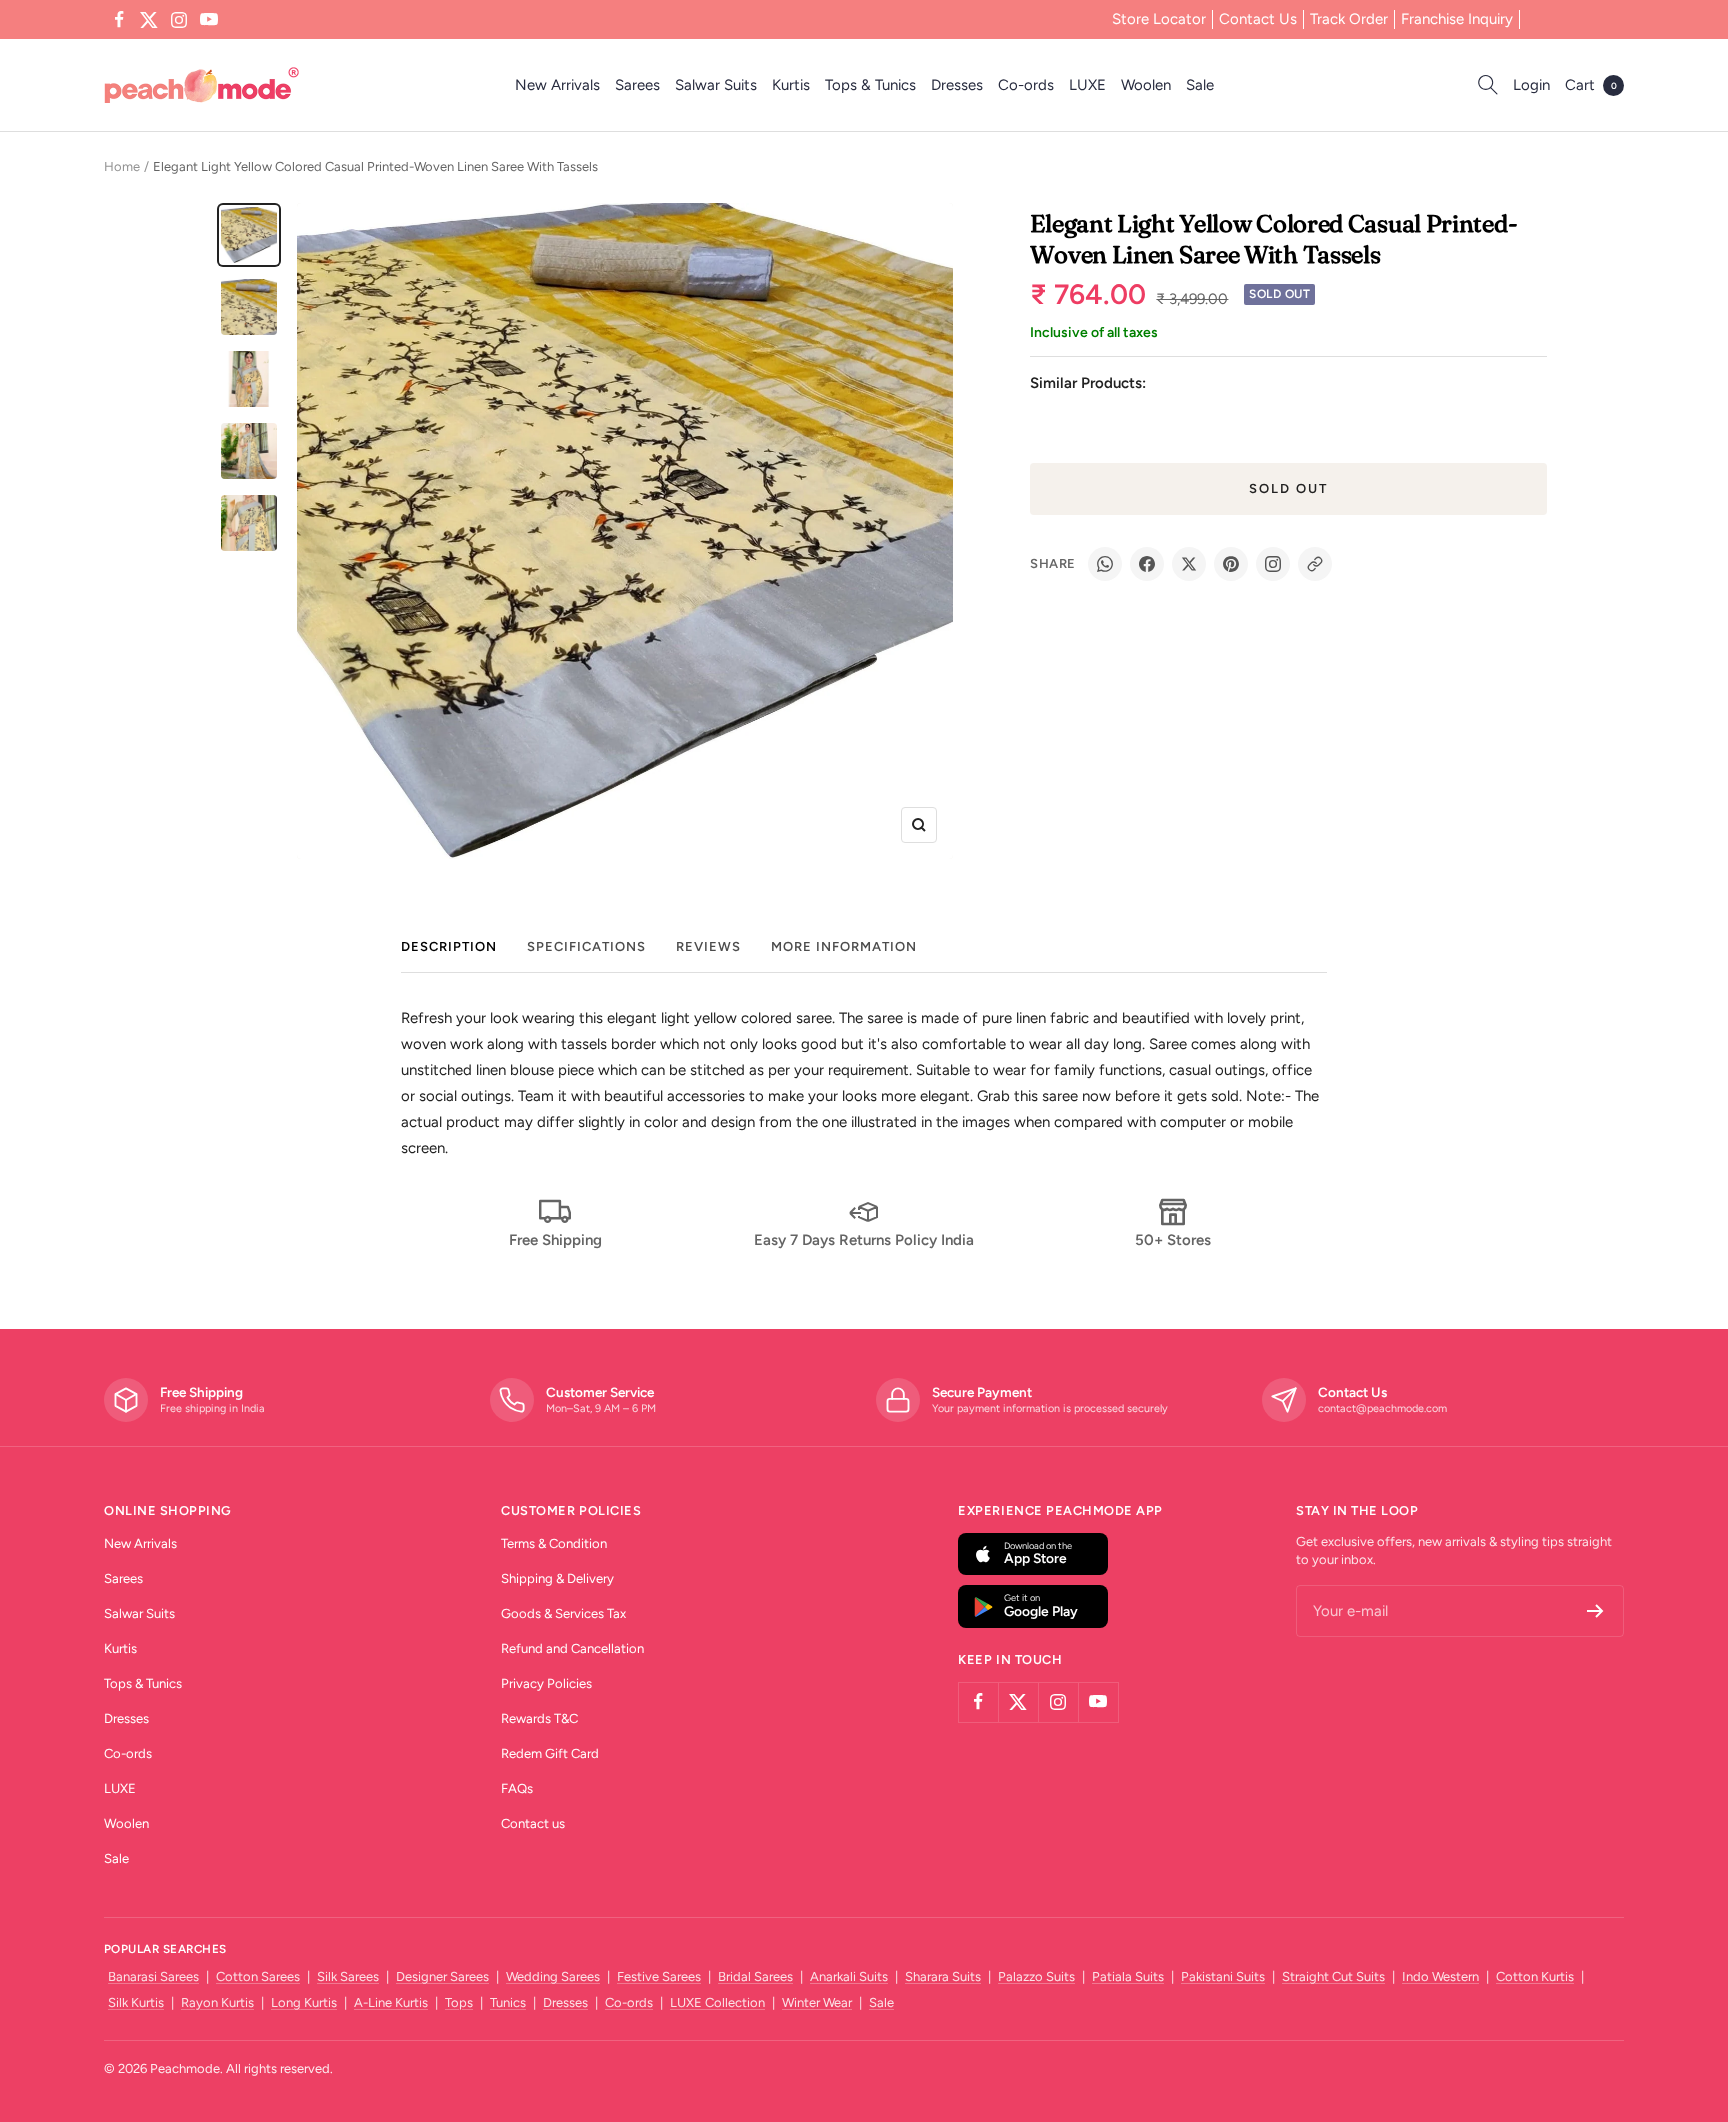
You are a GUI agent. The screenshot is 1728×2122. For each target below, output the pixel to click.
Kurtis (791, 85)
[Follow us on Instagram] (179, 20)
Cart (1591, 85)
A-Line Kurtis (391, 2002)
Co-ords (1026, 85)
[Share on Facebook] (1147, 564)
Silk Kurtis (136, 2002)
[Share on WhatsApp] (1105, 564)
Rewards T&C (539, 1718)
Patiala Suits (1128, 1976)
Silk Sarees (348, 1976)
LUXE (1087, 85)
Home (122, 166)
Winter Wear (817, 2002)
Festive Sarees (659, 1976)
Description (449, 946)
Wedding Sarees (553, 1976)
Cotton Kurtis (1535, 1976)
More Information (844, 946)
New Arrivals (557, 85)
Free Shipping (555, 1240)
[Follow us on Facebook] (119, 20)
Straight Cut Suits (1333, 1976)
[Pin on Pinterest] (1231, 564)
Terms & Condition (554, 1543)
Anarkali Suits (849, 1976)
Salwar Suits (716, 85)
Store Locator (1159, 19)
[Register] (1595, 1611)
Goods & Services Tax (563, 1613)
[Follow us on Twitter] (149, 20)
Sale (1200, 85)
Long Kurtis (304, 2002)
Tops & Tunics (870, 85)
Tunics (508, 2002)
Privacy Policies (546, 1683)
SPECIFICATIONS (586, 946)
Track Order (1349, 19)
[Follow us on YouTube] (209, 20)
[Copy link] (1315, 564)
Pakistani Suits (1223, 1976)
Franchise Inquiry (1457, 19)
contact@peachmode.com (1382, 1408)
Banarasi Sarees (153, 1976)
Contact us (533, 1823)
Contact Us (1258, 19)
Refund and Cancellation (572, 1648)
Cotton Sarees (258, 1976)
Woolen (1146, 85)
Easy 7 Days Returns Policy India (864, 1240)
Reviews (708, 946)
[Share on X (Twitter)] (1189, 564)
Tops (459, 2002)
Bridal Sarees (755, 1976)
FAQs (517, 1788)
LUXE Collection (717, 2002)
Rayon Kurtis (217, 2002)
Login (1531, 85)
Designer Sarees (442, 1976)
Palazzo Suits (1036, 1976)
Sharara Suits (943, 1976)
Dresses (957, 85)
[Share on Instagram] (1273, 564)
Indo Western (1440, 1976)
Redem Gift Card (550, 1753)
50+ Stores (1173, 1240)
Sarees (637, 85)
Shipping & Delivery (557, 1578)
